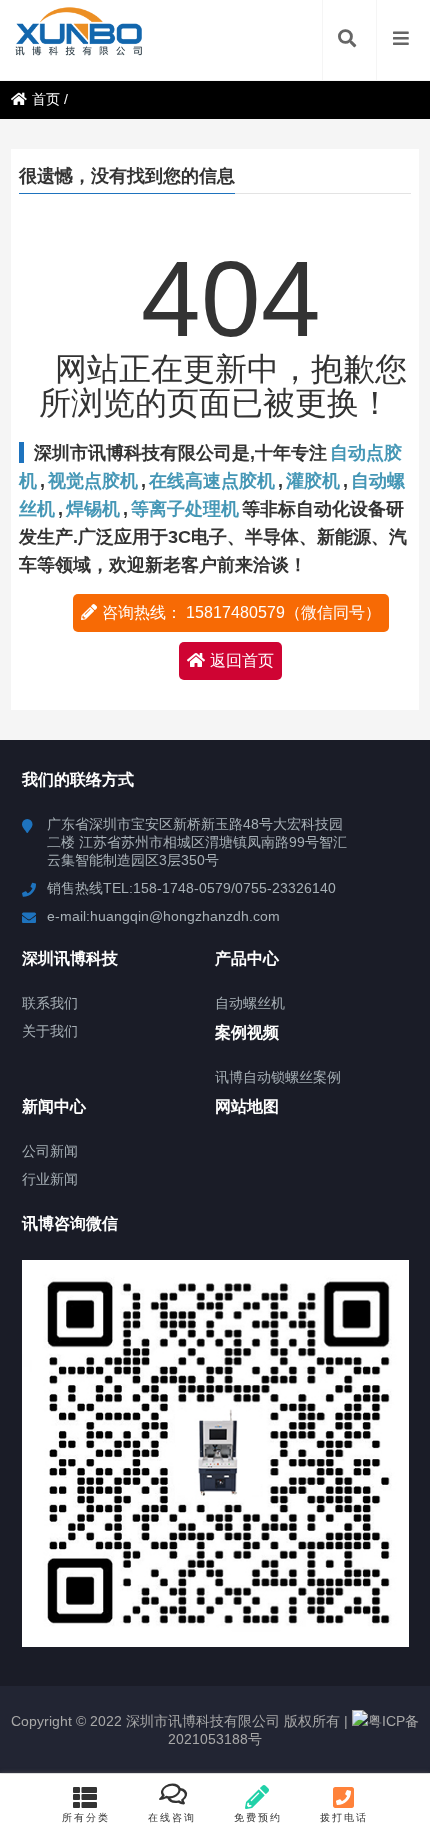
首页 (46, 99)
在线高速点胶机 (212, 481)
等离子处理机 (185, 509)
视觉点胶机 (93, 481)
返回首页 (242, 660)
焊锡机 (93, 509)
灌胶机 (313, 481)
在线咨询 (172, 1817)
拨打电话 (344, 1817)
